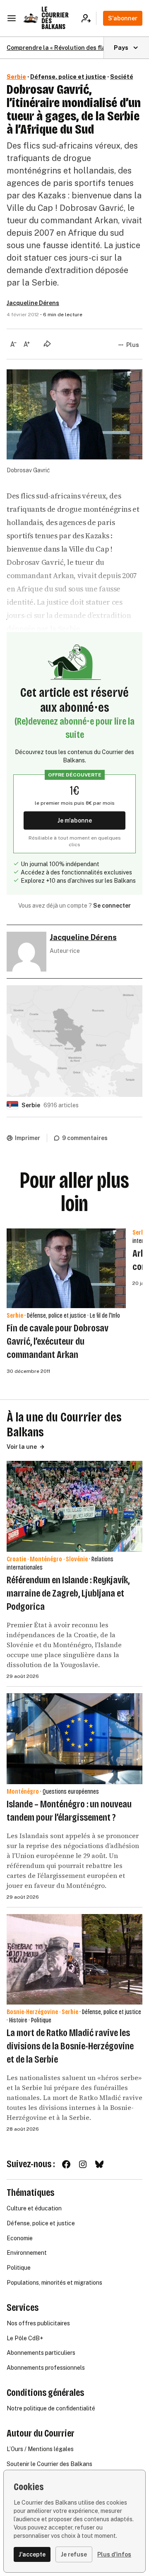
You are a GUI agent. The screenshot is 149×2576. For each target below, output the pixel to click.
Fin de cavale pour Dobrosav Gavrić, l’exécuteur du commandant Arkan (58, 1341)
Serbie (16, 77)
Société (122, 77)
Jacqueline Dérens (33, 303)
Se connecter (112, 906)
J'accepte (32, 2554)
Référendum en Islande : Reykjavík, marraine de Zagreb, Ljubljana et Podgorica (68, 1593)
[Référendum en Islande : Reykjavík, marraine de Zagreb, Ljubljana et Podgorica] (74, 1506)
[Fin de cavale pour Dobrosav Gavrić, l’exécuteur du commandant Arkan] (66, 1268)
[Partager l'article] (47, 344)
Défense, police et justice (68, 77)
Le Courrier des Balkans (55, 18)
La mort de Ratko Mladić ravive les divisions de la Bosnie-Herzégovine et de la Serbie (70, 2046)
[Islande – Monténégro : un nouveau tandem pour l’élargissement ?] (74, 1739)
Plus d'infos (114, 2554)
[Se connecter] (89, 18)
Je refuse (74, 2554)
